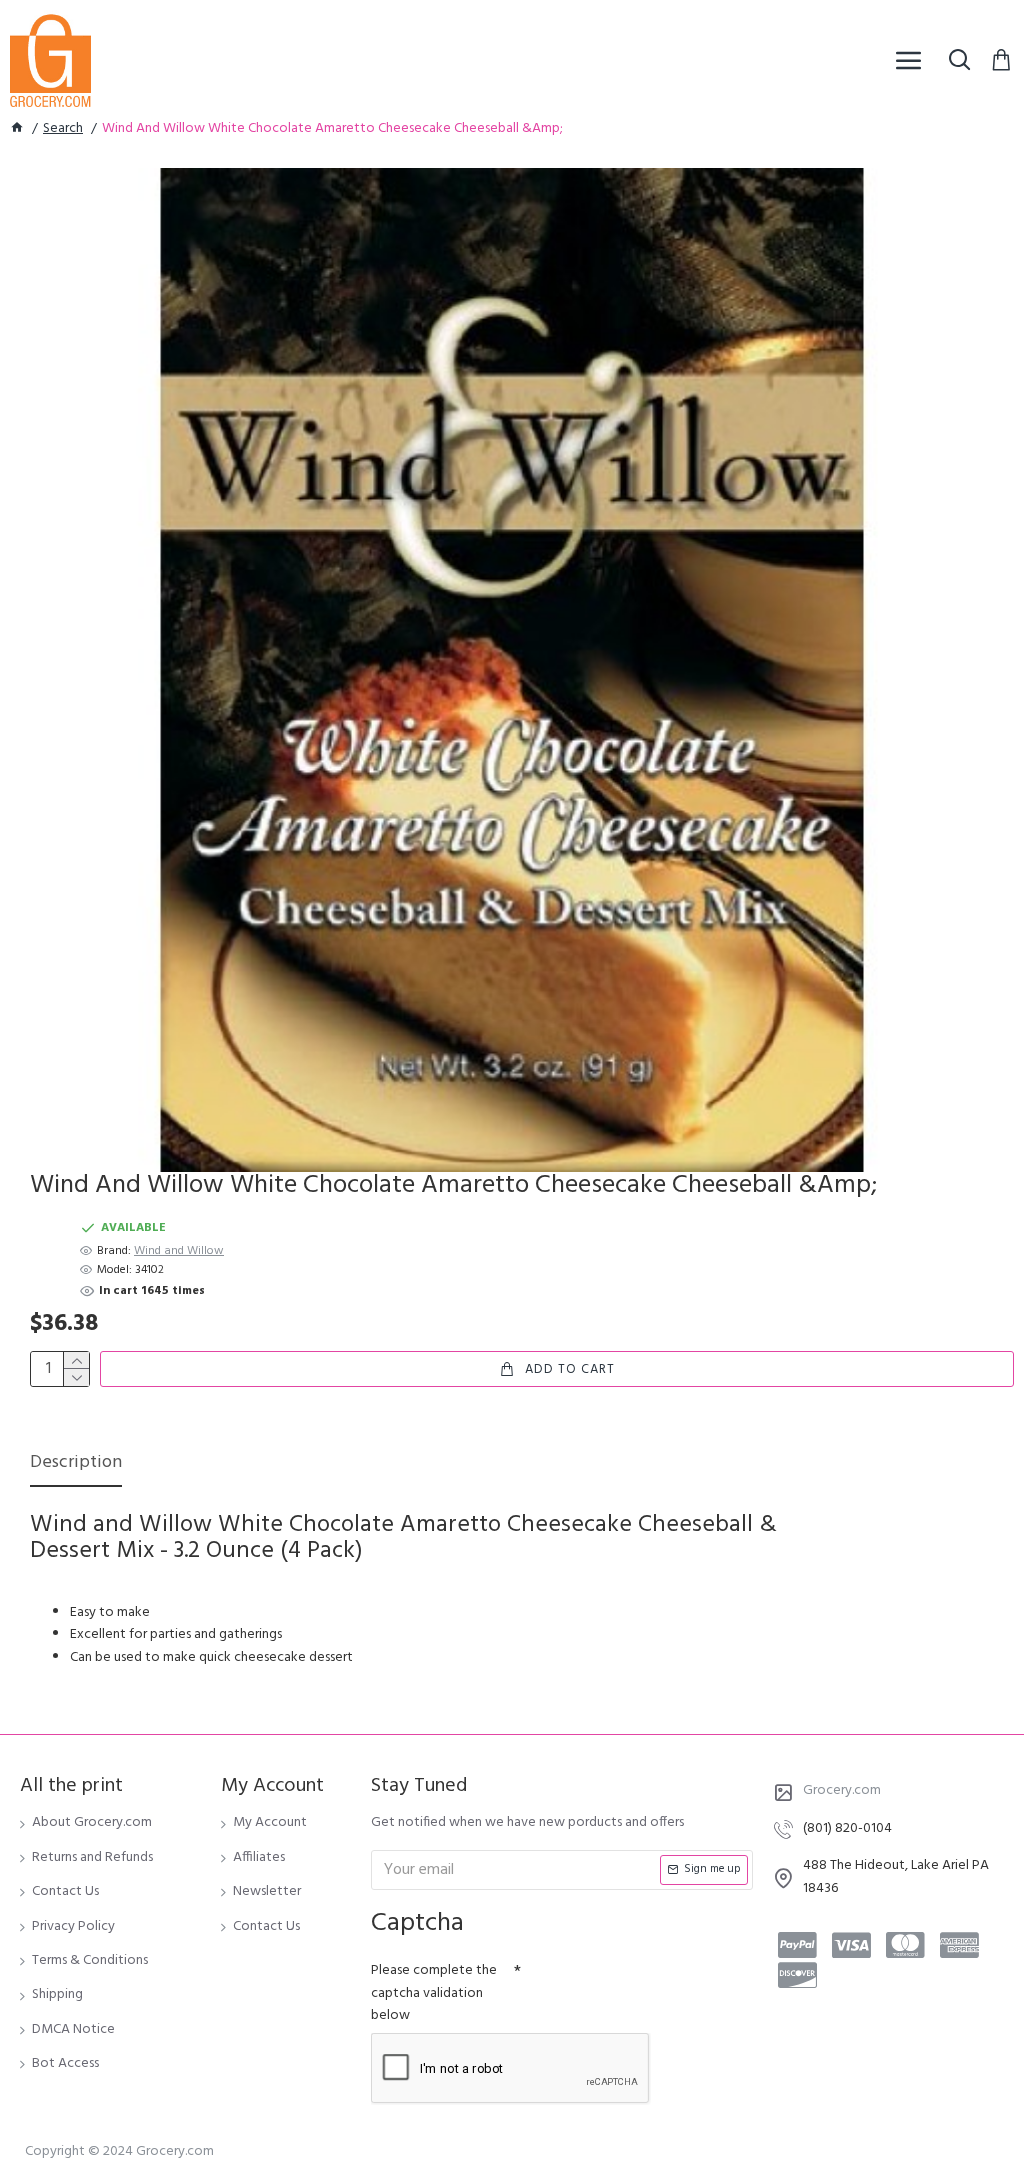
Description (76, 1464)
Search (63, 129)
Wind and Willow (179, 1251)
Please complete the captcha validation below (434, 1993)
